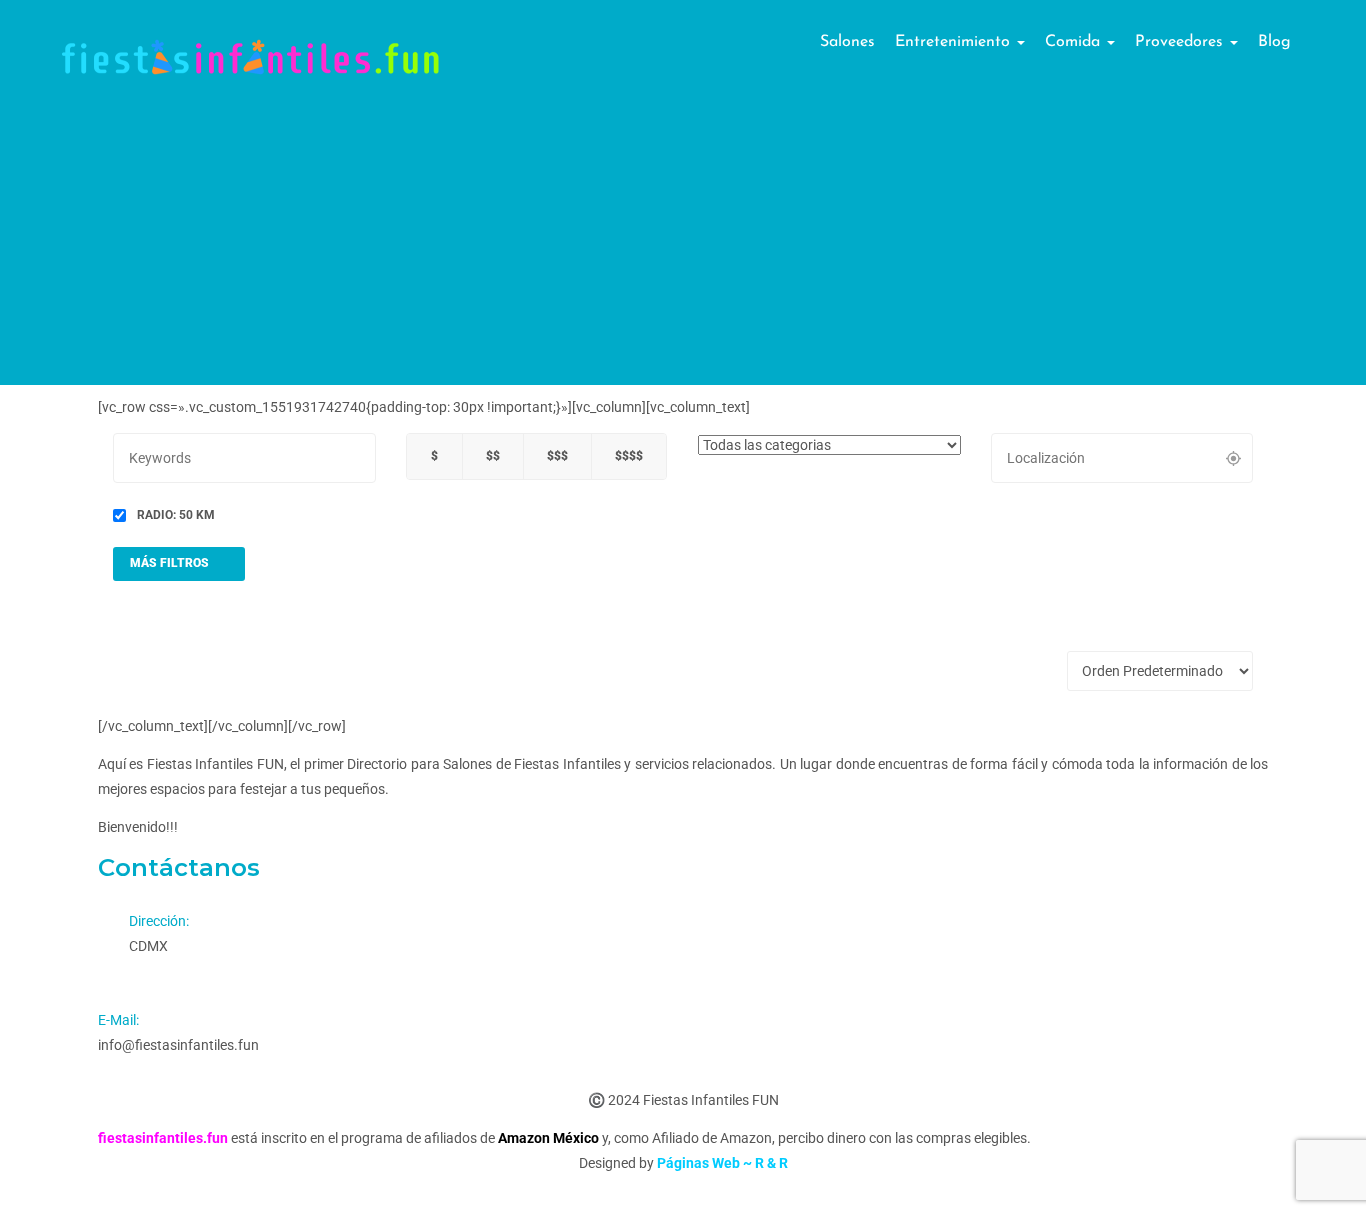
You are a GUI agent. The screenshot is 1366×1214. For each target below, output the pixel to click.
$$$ (557, 456)
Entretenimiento (955, 42)
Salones (847, 42)
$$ (493, 456)
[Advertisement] (683, 245)
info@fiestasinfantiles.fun (178, 1045)
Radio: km (174, 515)
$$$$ (629, 456)
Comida (1075, 42)
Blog (1274, 42)
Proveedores (1181, 42)
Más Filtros (171, 563)
